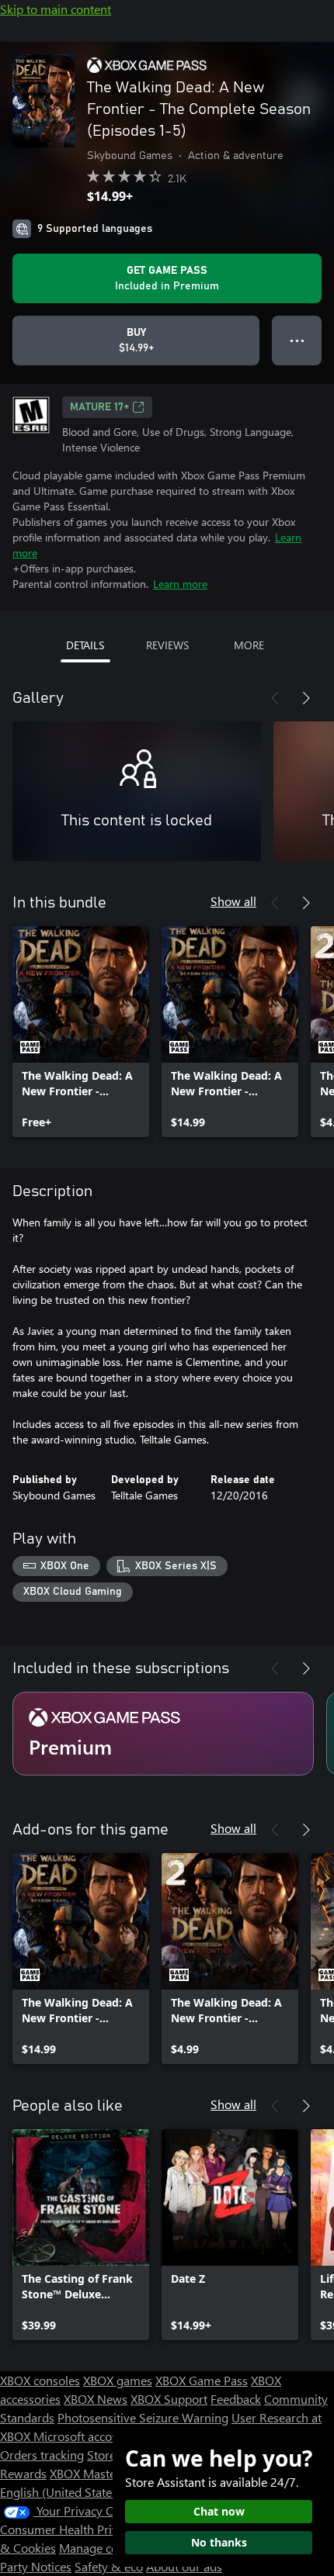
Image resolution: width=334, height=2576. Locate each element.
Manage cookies (103, 2548)
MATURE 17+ (99, 407)
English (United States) (61, 2492)
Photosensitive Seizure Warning (143, 2417)
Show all (233, 901)
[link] (81, 1032)
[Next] (306, 698)
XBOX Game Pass (202, 2380)
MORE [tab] (249, 645)
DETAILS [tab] (85, 645)
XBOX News (96, 2399)
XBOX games (118, 2380)
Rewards (23, 2473)
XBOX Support (169, 2399)
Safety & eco (109, 2566)
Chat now (219, 2511)
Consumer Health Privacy (68, 2529)
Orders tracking (42, 2455)
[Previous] (275, 698)
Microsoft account (82, 2436)
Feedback (236, 2399)
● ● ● (297, 340)
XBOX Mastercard (97, 2473)
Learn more (180, 584)
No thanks (219, 2542)
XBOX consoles (40, 2380)
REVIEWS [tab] (167, 645)
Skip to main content (56, 9)
